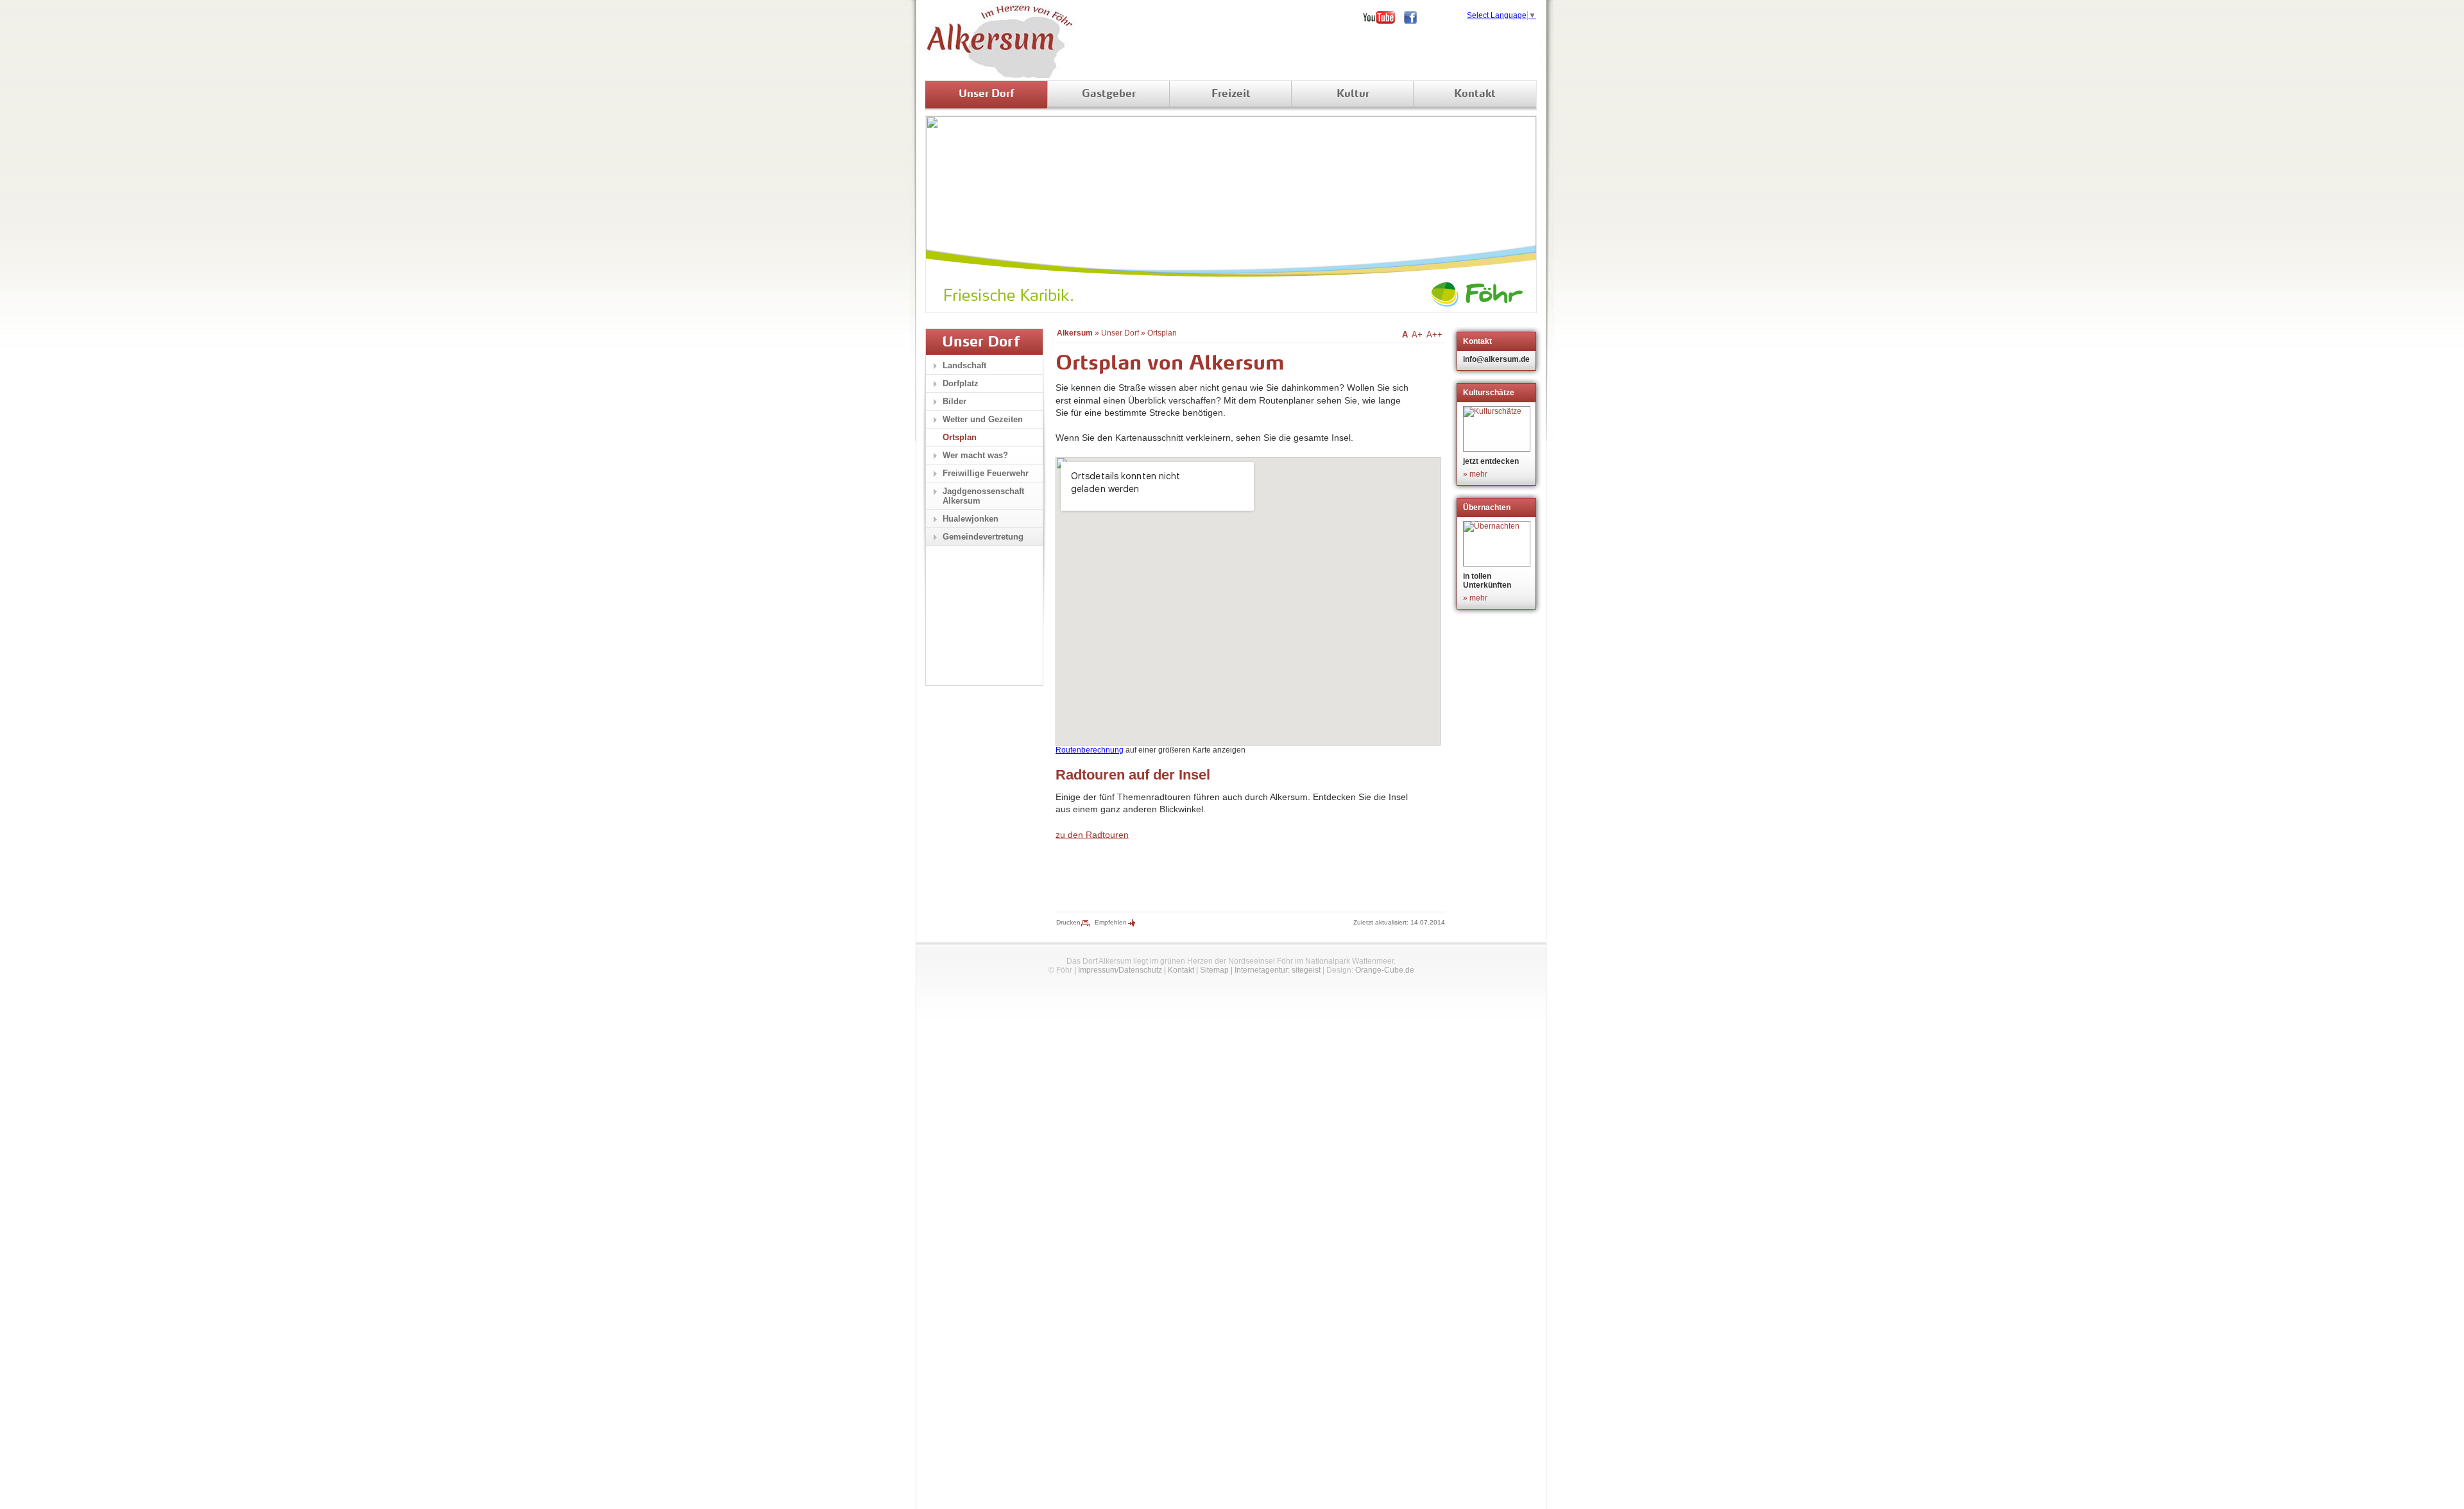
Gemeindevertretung (983, 537)
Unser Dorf (987, 94)
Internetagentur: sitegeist (1278, 970)
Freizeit (1231, 94)
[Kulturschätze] (1498, 429)
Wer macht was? (975, 455)
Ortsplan (1162, 333)
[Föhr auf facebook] (1415, 17)
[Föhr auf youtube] (1383, 17)
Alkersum (1075, 333)
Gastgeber (1109, 94)
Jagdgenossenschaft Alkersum (983, 496)
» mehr (1475, 474)
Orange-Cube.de (1385, 970)
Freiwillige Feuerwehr (986, 473)
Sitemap (1214, 970)
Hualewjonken (971, 519)
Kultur (1353, 94)
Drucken (1068, 922)
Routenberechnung (1090, 750)
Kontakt (1475, 94)
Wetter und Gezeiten (983, 419)
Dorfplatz (961, 383)
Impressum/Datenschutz (1120, 970)
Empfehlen (1111, 922)
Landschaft (964, 365)
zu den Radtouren (1092, 835)
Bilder (954, 401)
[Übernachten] (1498, 544)
